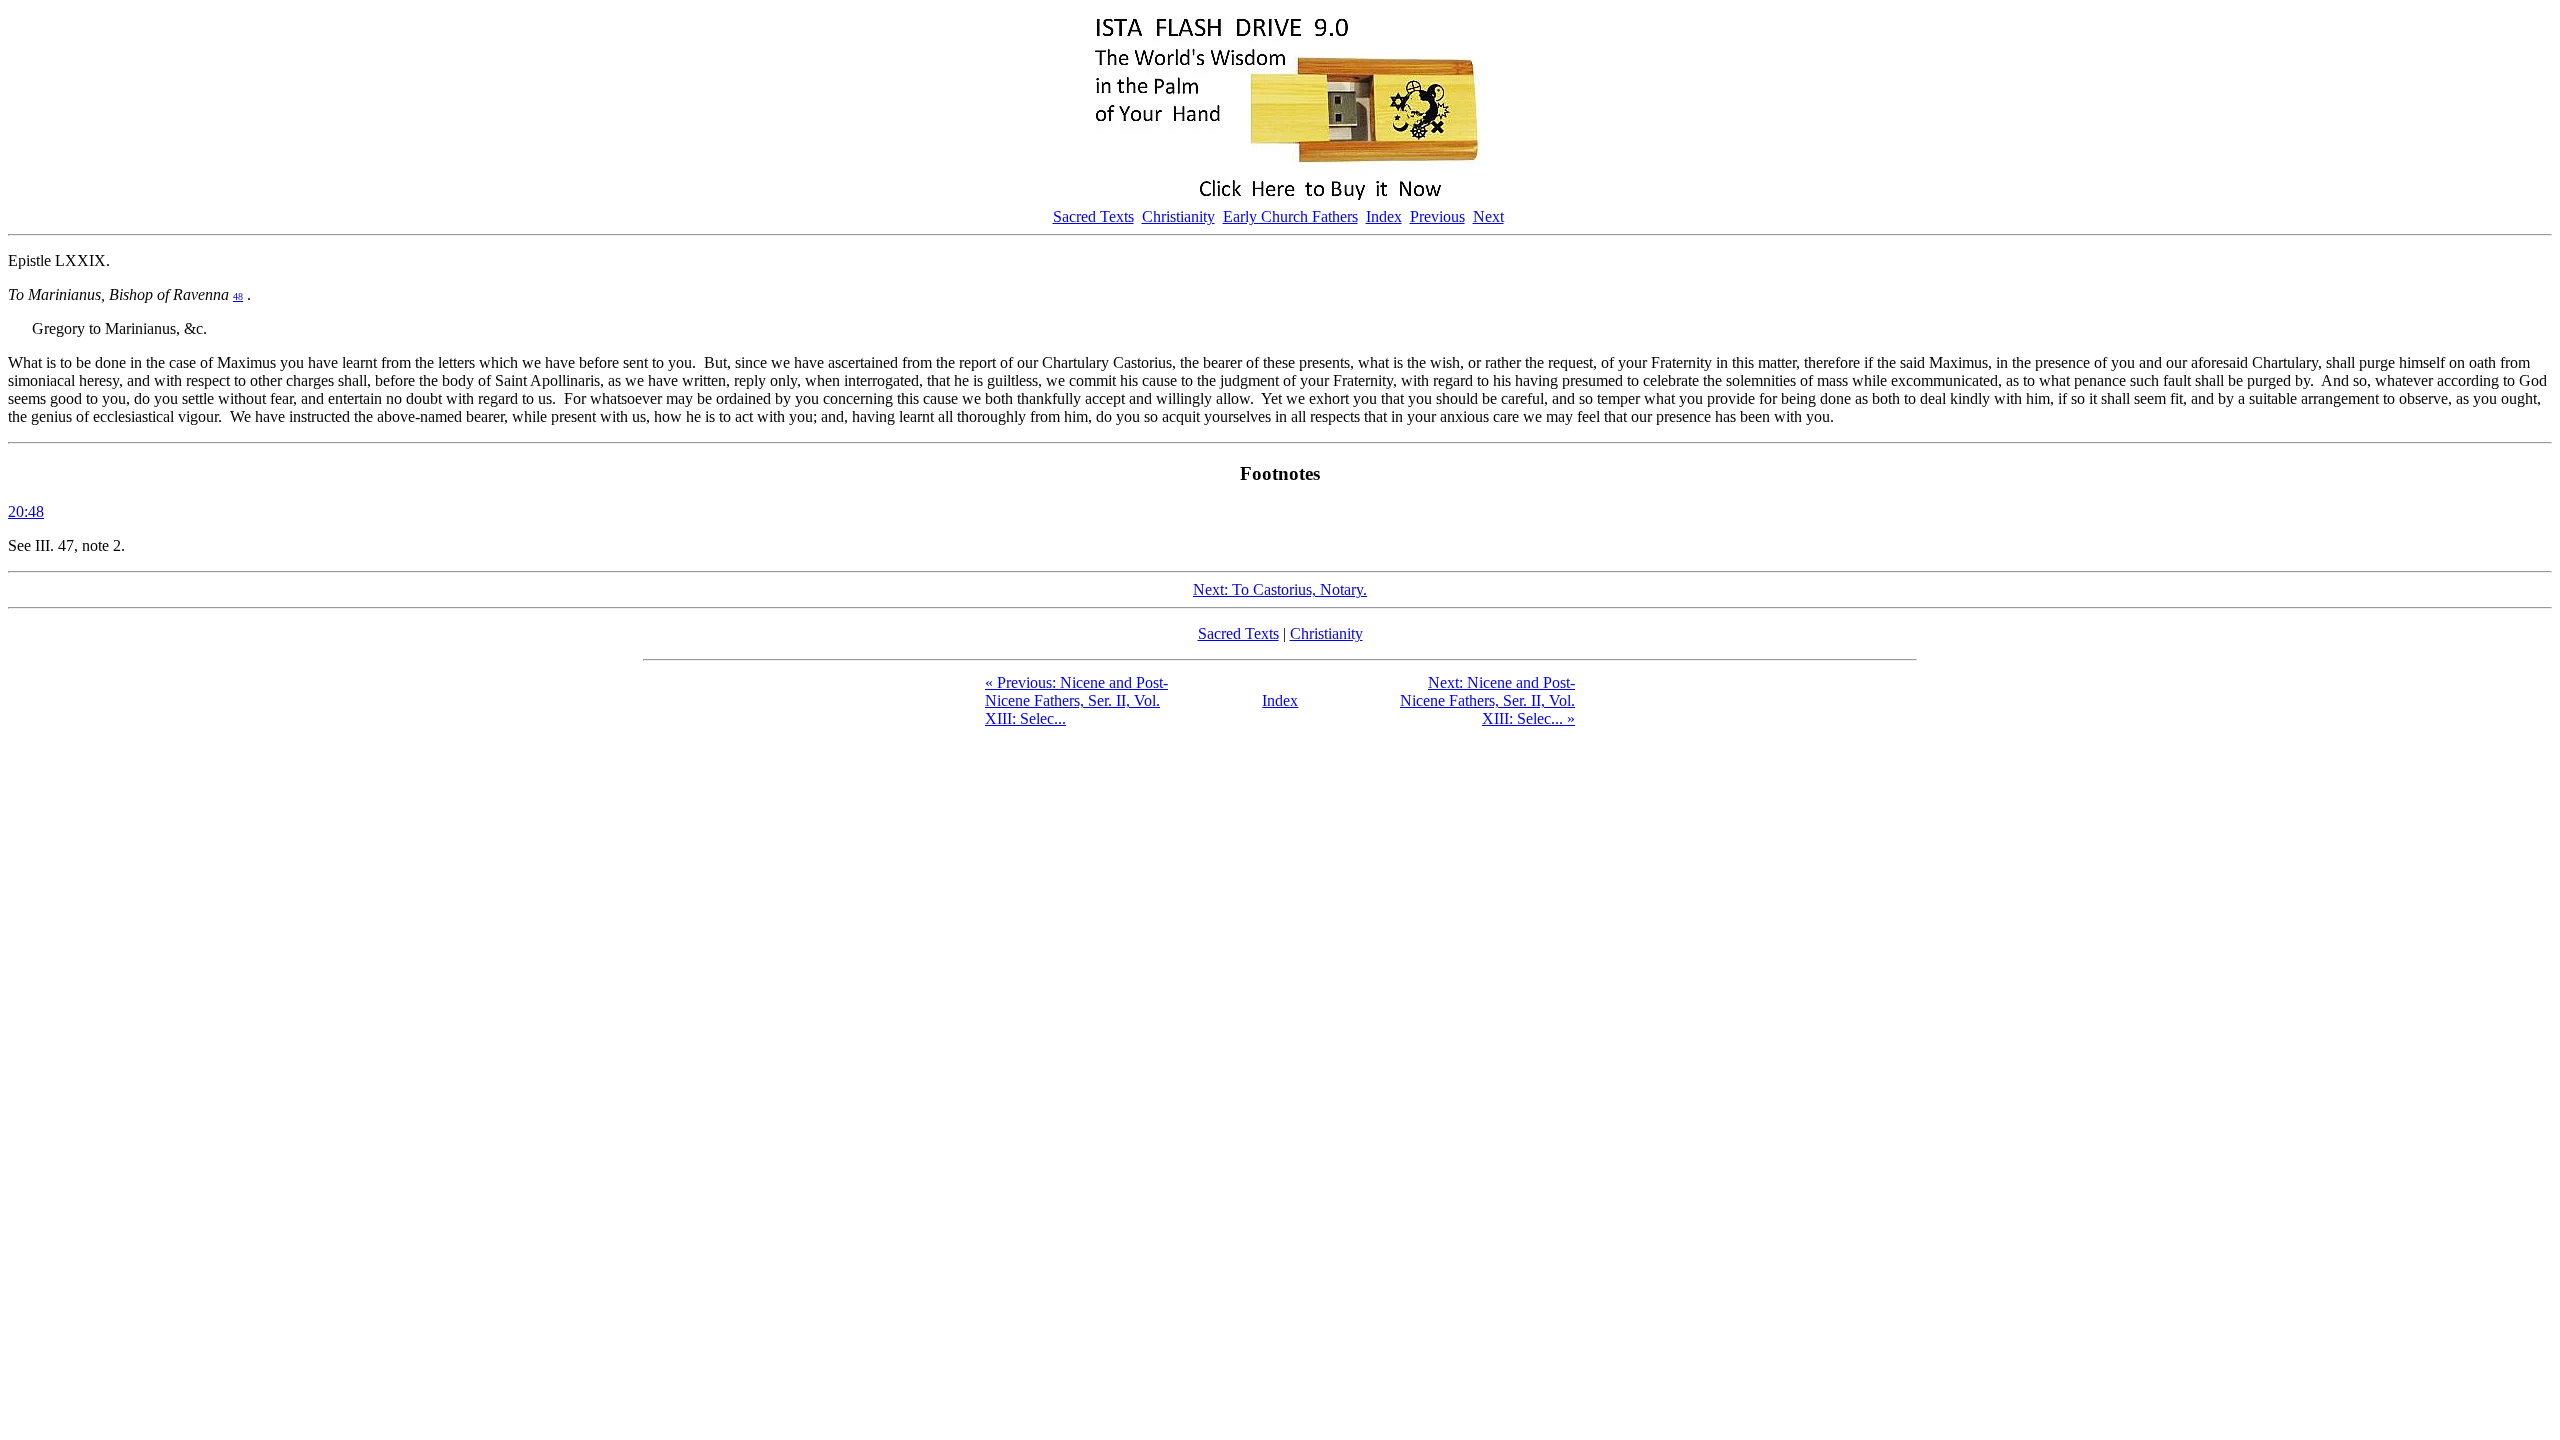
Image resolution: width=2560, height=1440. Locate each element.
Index (1384, 216)
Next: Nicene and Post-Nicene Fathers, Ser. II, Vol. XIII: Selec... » (1487, 700)
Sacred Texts (1093, 216)
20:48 (26, 511)
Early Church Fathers (1290, 216)
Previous (1437, 216)
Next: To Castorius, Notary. (1280, 589)
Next (1488, 216)
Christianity (1178, 216)
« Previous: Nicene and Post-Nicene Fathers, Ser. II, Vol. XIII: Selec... (1076, 700)
